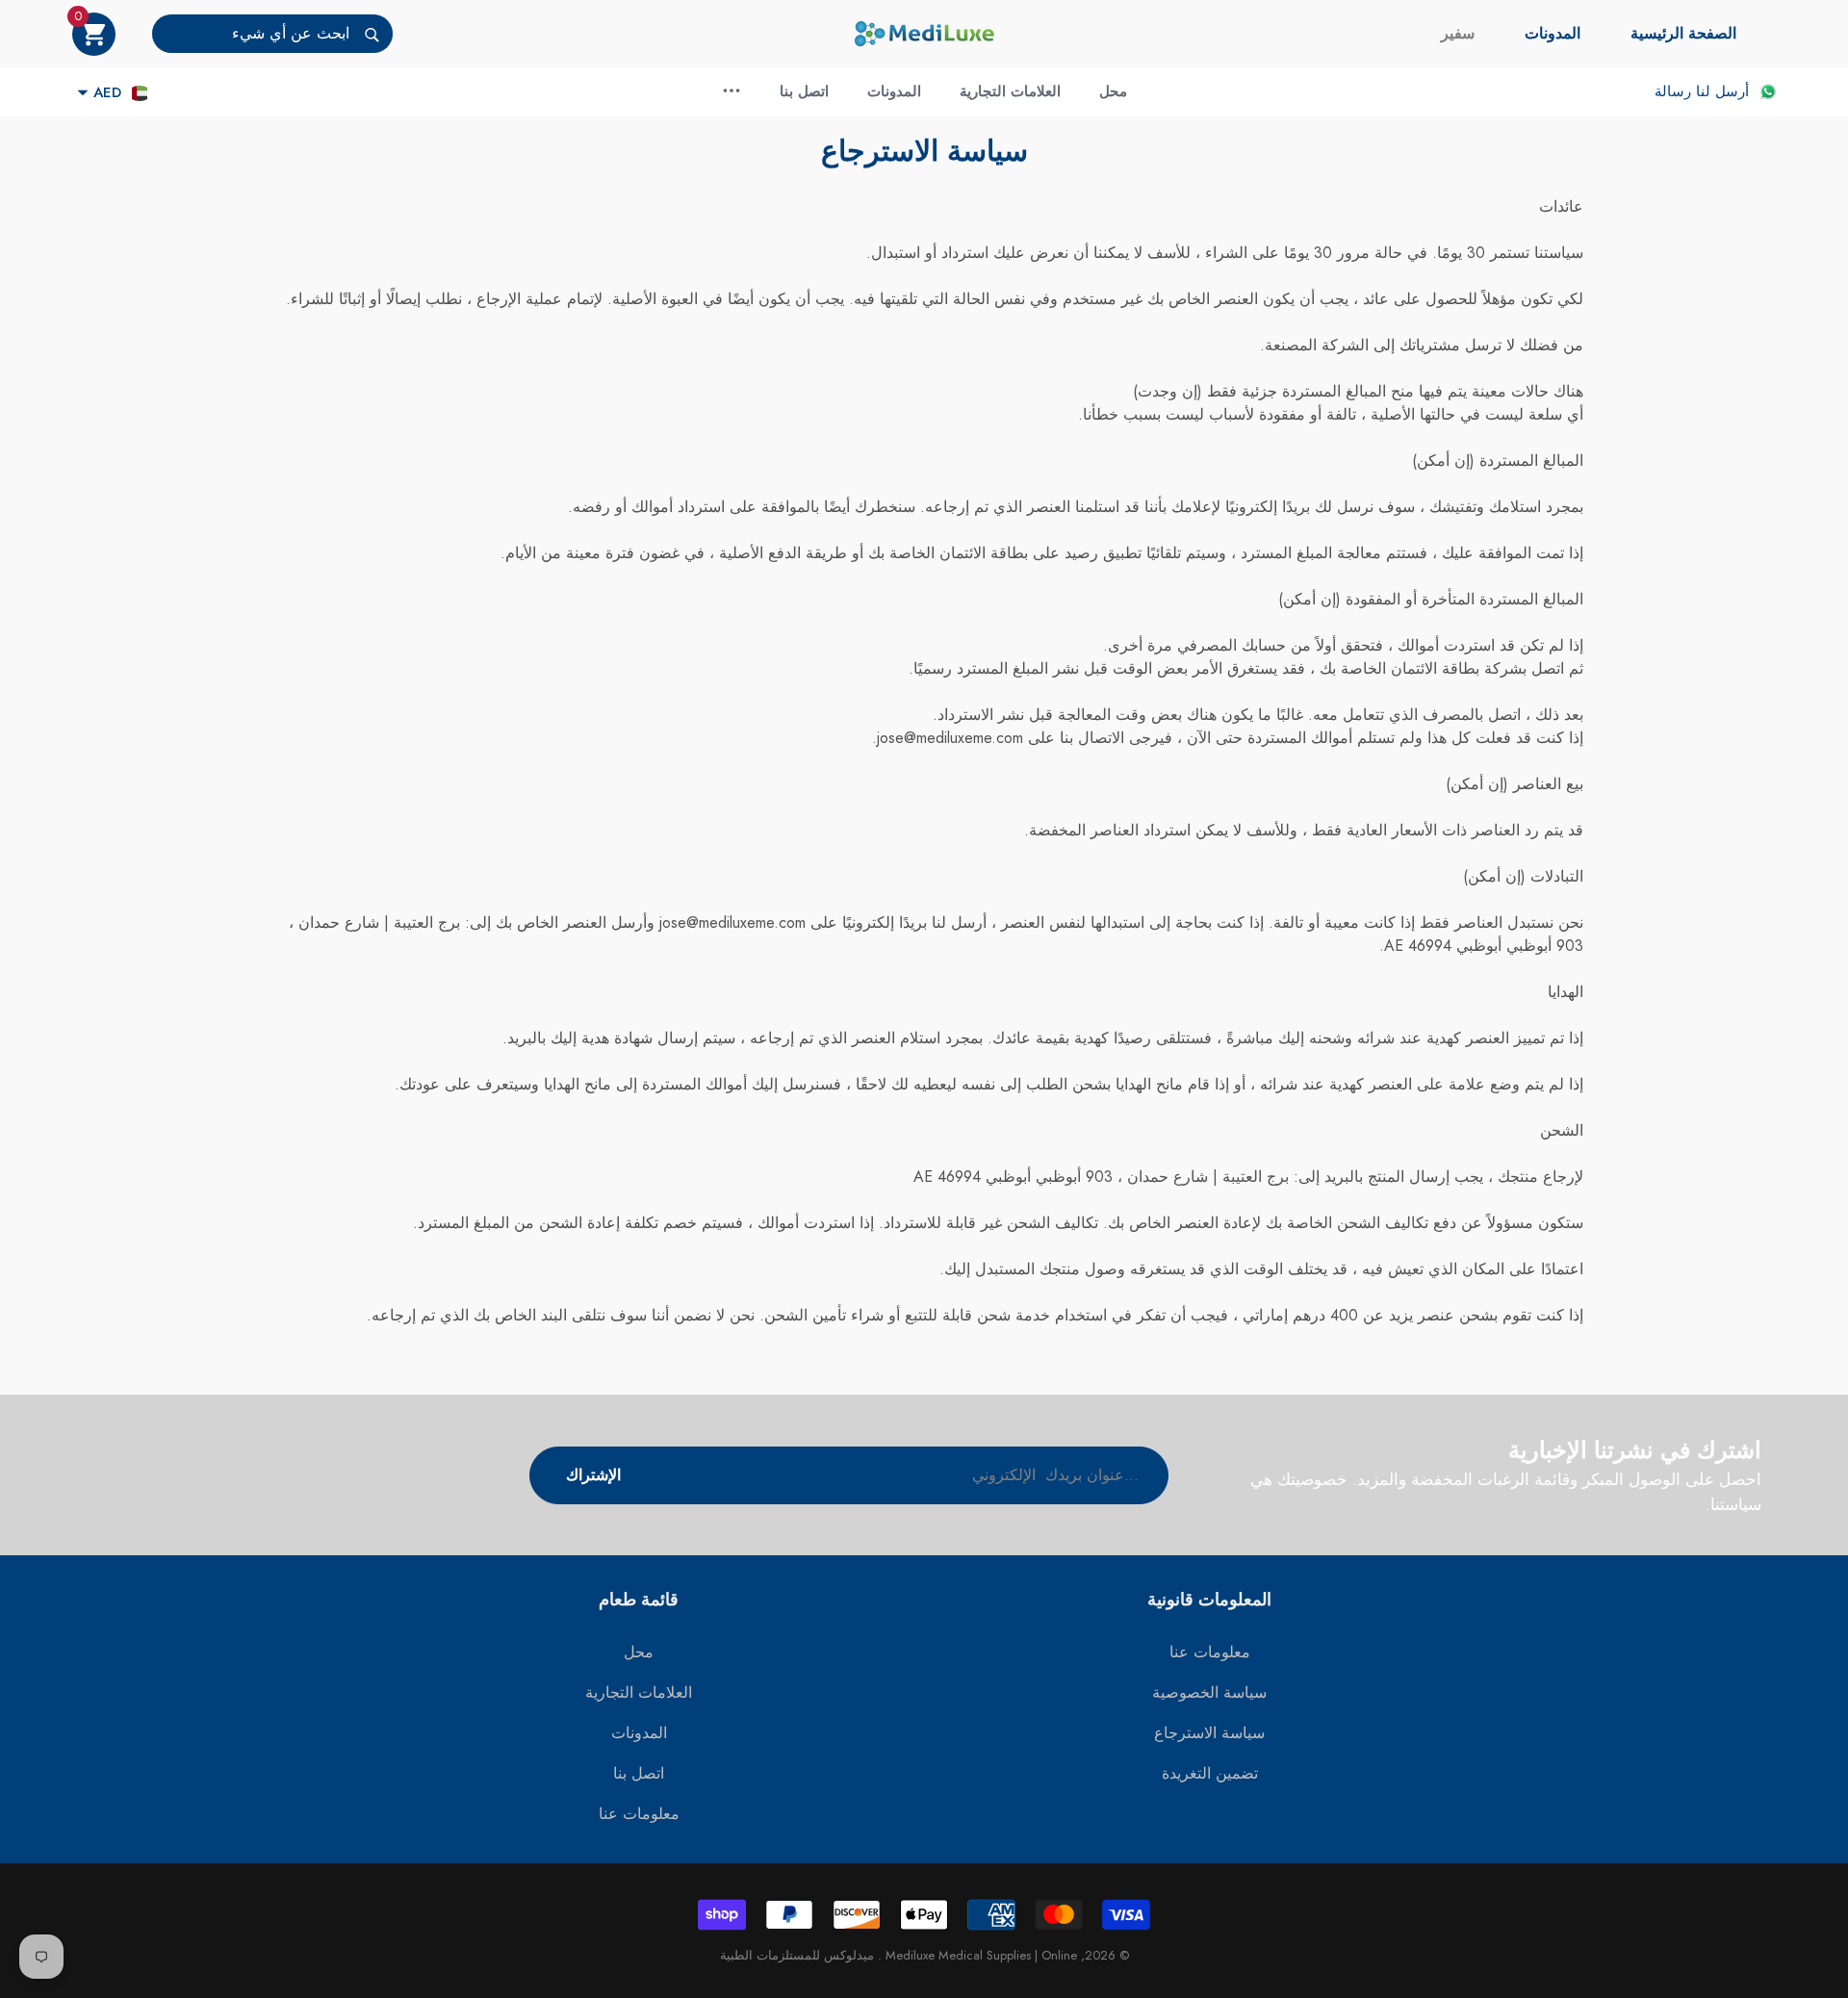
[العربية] (140, 93)
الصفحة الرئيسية (1683, 33)
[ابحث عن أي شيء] (272, 34)
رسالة (1673, 91)
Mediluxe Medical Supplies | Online (979, 1955)
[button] (94, 34)
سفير (1458, 33)
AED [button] (107, 92)
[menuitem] (1683, 34)
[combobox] (251, 34)
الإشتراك (593, 1475)
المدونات (1553, 33)
